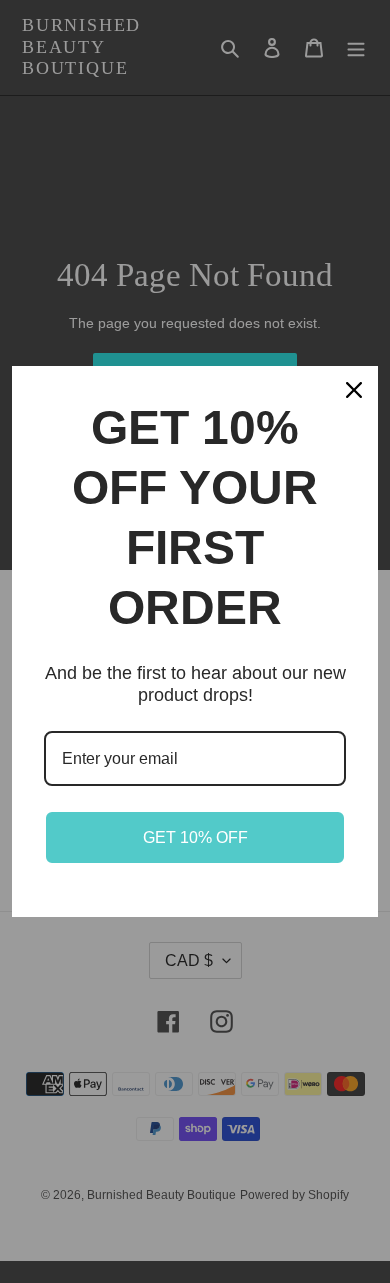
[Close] (354, 390)
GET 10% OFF (195, 837)
